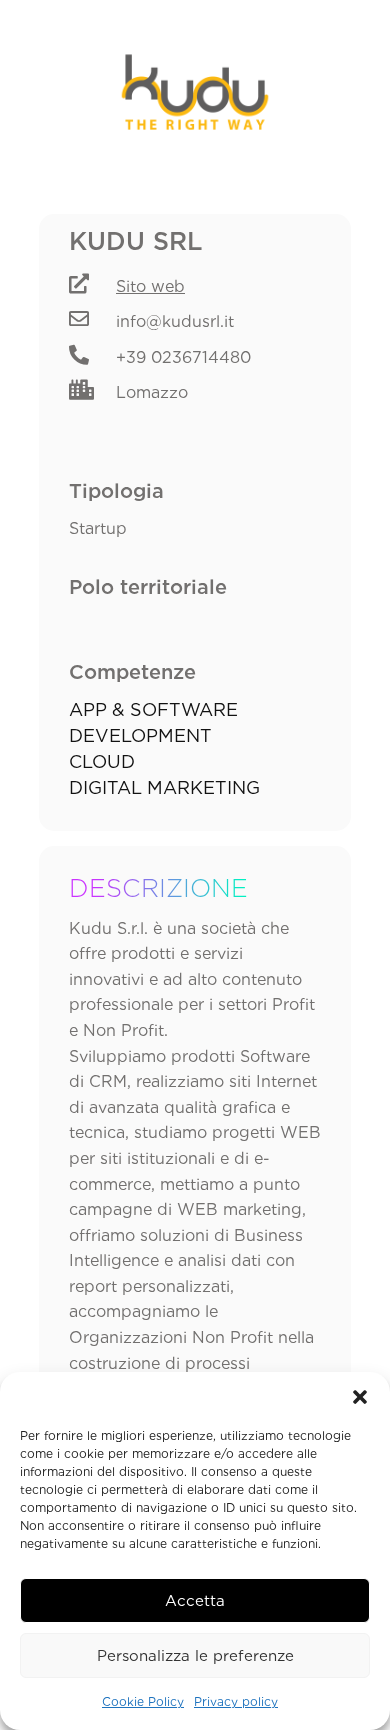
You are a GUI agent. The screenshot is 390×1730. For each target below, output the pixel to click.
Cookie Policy (143, 1701)
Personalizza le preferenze (195, 1656)
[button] (360, 1397)
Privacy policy (236, 1701)
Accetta (195, 1601)
